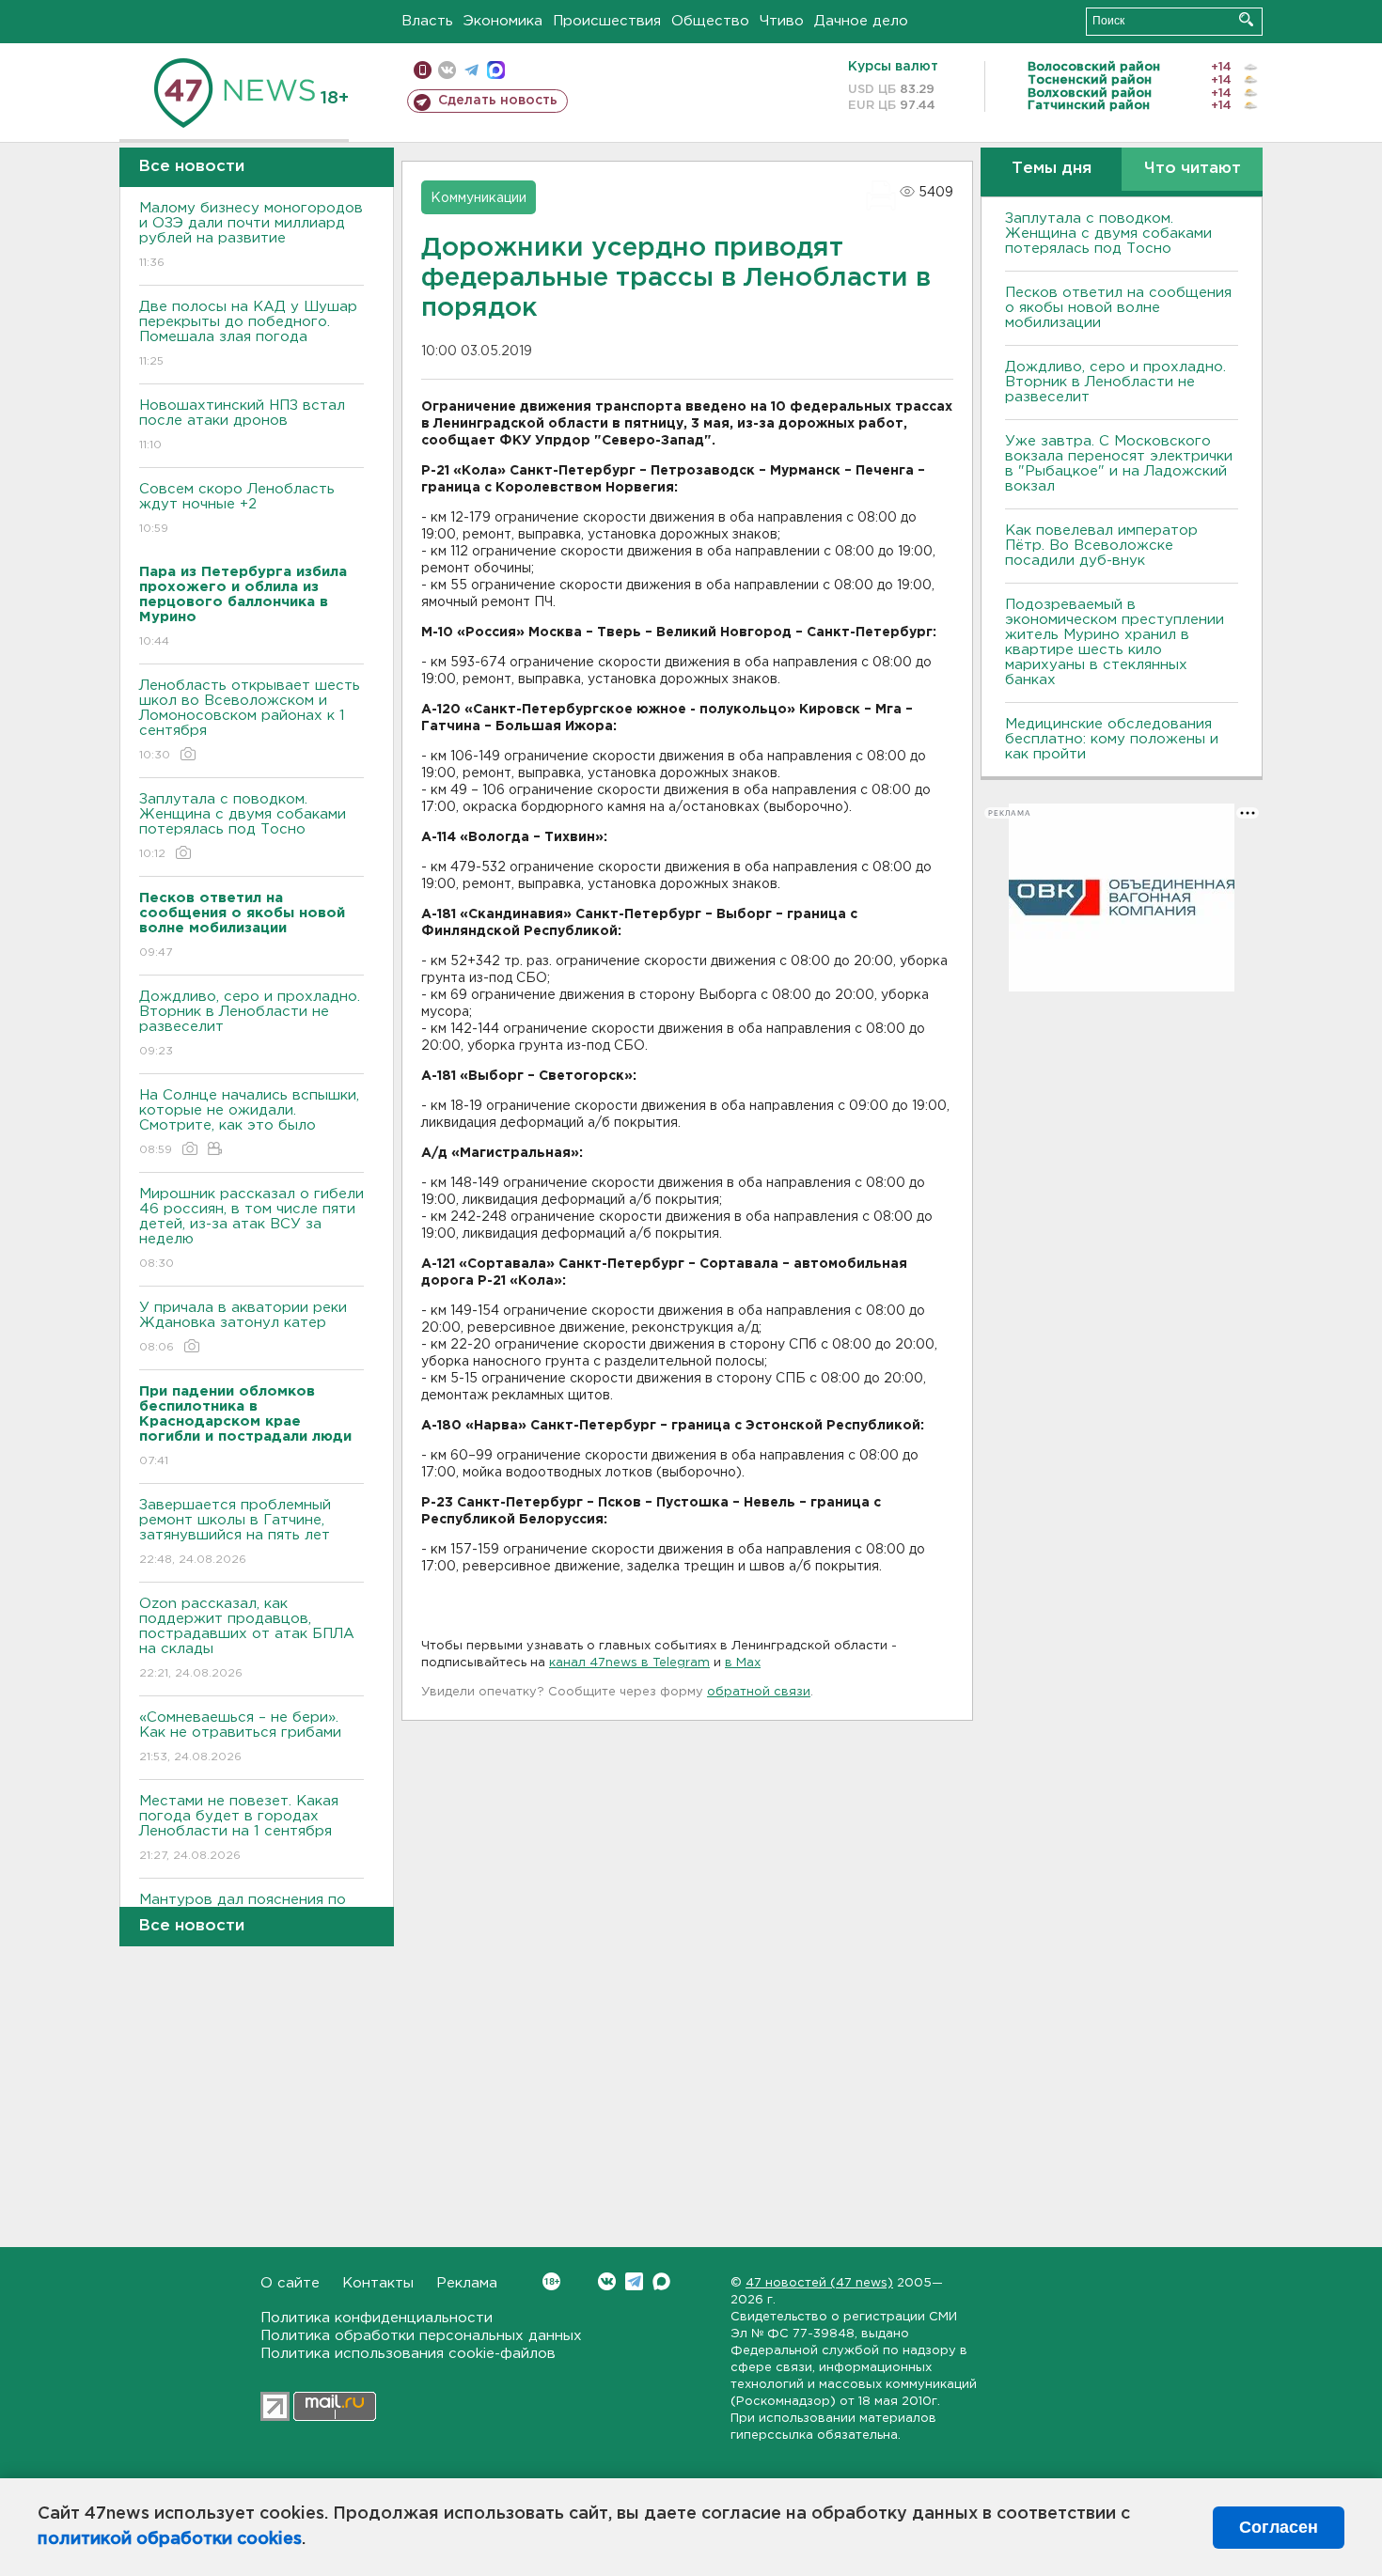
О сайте (290, 2283)
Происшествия (607, 21)
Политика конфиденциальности (377, 2318)
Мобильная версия (423, 70)
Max (661, 2281)
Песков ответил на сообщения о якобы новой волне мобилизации (1118, 308)
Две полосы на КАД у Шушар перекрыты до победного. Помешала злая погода (248, 334)
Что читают (1193, 169)
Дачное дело (861, 21)
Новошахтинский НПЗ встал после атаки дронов (242, 425)
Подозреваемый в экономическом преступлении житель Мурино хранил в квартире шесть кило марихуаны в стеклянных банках (1115, 642)
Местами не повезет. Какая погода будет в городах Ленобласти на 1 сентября (239, 1828)
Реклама (467, 2283)
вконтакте (447, 70)
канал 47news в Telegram (629, 1663)
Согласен (1279, 2527)
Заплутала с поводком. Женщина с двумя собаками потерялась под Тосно (243, 826)
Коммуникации (479, 198)
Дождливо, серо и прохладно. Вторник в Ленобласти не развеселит (250, 1023)
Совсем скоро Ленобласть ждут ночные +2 (237, 508)
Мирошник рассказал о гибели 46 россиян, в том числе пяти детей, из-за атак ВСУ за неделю (251, 1228)
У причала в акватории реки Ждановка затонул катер (243, 1327)
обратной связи (759, 1692)
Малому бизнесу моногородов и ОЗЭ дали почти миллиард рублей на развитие (251, 235)
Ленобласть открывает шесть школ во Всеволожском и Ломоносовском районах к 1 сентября (250, 720)
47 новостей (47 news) (819, 2283)
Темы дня (1052, 169)
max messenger (496, 70)
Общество (710, 21)
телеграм (471, 70)
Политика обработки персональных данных (421, 2336)
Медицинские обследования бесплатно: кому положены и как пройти (1112, 739)
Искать (1246, 19)
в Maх (743, 1663)
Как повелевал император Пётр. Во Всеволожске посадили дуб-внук (1101, 546)
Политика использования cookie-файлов (408, 2354)
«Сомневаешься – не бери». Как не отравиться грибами (240, 1737)
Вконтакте (607, 2281)
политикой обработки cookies (170, 2539)
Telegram (634, 2281)
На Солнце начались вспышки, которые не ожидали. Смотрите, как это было (249, 1122)
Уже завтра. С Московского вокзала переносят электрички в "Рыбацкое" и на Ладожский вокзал (1119, 464)
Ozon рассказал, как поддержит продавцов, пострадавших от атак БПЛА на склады (247, 1638)
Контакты (378, 2283)
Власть (427, 21)
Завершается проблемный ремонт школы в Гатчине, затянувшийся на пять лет (235, 1532)
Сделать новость (498, 101)
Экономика (503, 21)
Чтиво (782, 21)
